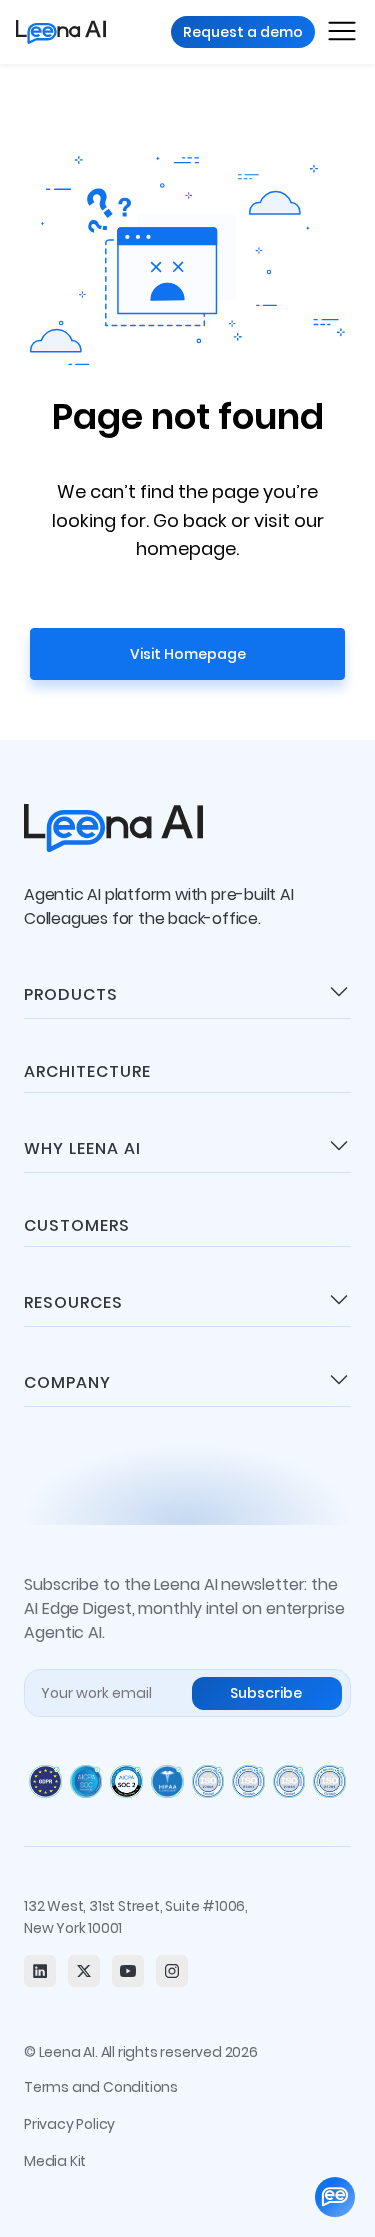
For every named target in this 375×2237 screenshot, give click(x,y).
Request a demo (243, 32)
